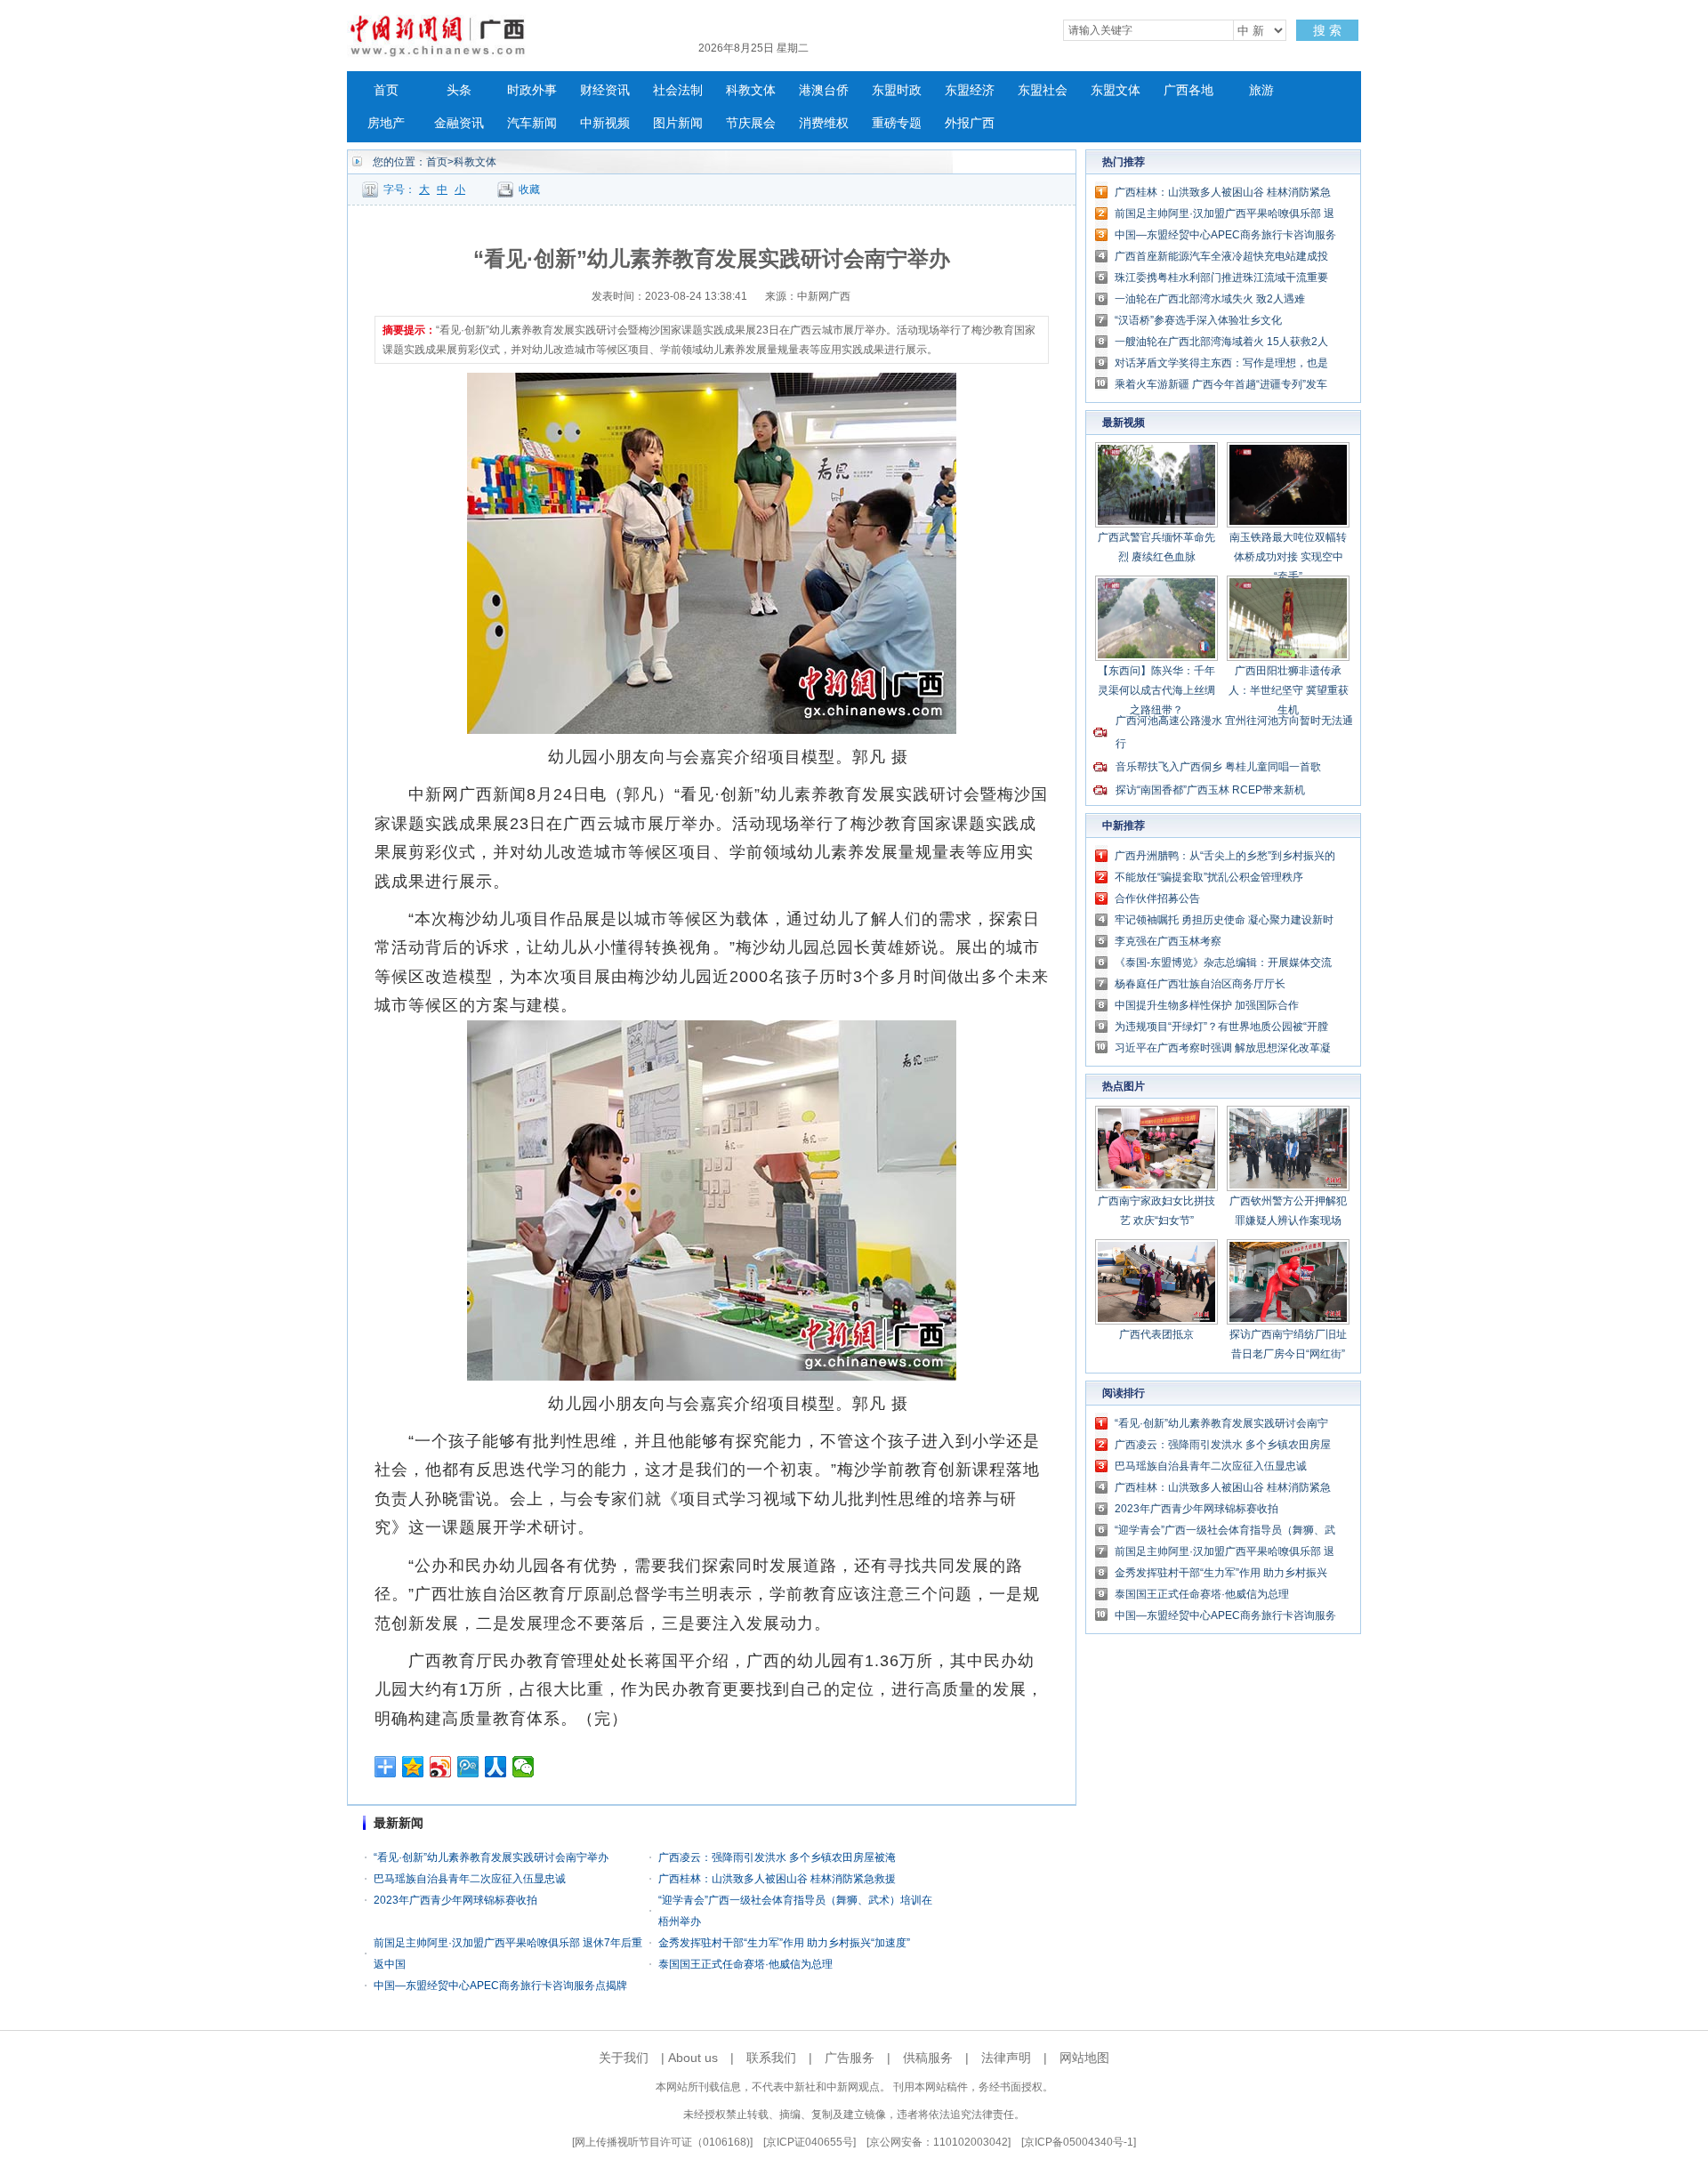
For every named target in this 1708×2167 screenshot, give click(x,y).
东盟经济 (970, 90)
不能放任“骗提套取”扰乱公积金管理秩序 (1209, 877)
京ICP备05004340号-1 (1079, 2142)
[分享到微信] (524, 1767)
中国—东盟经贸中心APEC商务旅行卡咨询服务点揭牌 (500, 1986)
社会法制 (678, 90)
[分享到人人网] (496, 1767)
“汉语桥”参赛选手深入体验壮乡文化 (1198, 320)
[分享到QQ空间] (413, 1767)
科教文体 (751, 90)
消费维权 (824, 123)
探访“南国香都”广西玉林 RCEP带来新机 (1210, 790)
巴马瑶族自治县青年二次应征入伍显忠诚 (470, 1879)
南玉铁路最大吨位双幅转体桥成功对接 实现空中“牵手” (1288, 557)
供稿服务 (928, 2058)
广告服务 (850, 2058)
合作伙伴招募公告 (1157, 898)
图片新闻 (678, 123)
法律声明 (1006, 2058)
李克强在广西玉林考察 (1168, 941)
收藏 (529, 189)
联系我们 (771, 2058)
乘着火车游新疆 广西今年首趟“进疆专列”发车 (1221, 384)
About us (693, 2058)
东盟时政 (897, 90)
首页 (386, 90)
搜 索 (1327, 30)
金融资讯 (459, 123)
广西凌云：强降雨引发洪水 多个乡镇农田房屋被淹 (777, 1857)
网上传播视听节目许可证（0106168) (662, 2142)
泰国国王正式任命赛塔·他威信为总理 (745, 1964)
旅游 (1261, 90)
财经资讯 (605, 90)
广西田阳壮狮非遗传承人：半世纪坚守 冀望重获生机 (1289, 690)
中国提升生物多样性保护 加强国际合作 (1207, 1005)
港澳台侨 (824, 90)
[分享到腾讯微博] (468, 1767)
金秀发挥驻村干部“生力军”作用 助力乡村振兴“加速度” (784, 1943)
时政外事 (532, 90)
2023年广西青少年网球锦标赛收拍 (455, 1900)
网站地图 (1084, 2058)
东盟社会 (1043, 90)
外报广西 (970, 123)
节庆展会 (751, 123)
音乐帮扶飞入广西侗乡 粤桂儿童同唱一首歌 (1218, 767)
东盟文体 (1116, 90)
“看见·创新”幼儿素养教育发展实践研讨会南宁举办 (491, 1857)
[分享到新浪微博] (441, 1767)
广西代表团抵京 (1156, 1334)
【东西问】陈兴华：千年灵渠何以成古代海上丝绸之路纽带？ (1156, 690)
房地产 (386, 123)
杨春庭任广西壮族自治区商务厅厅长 (1200, 984)
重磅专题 (897, 123)
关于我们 (624, 2058)
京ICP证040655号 (810, 2142)
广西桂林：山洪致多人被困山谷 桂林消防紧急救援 (777, 1879)
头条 (459, 90)
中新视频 (605, 123)
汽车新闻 (532, 123)
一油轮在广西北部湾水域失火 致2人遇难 (1210, 299)
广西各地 (1188, 90)
